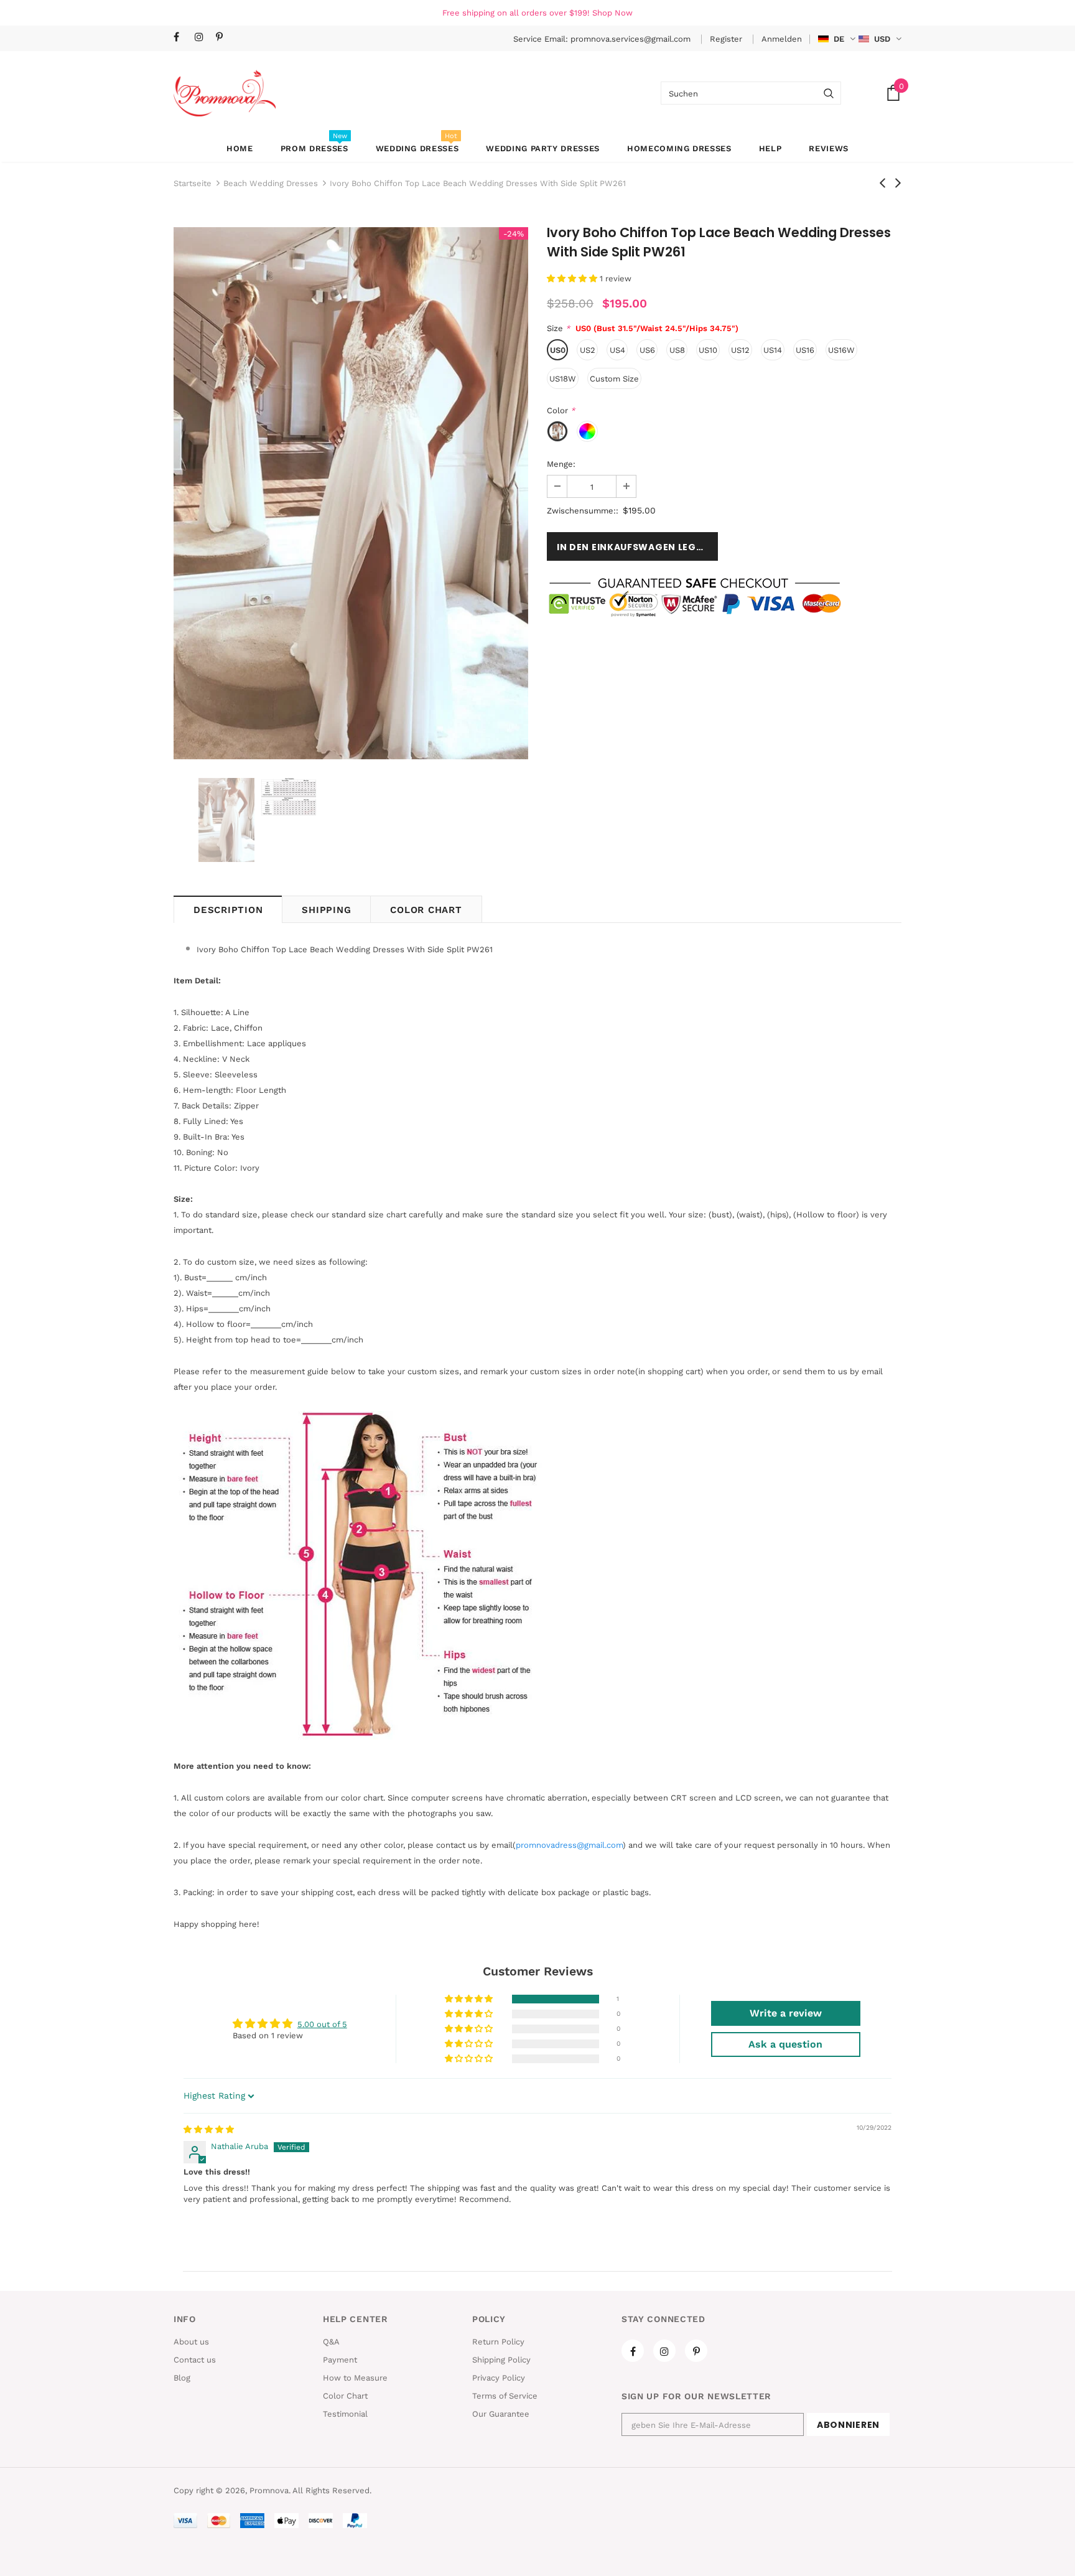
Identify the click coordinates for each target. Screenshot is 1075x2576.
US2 (588, 350)
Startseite (193, 183)
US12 (740, 350)
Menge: (561, 464)
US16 (805, 350)
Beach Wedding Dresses (271, 183)
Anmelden (782, 39)
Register (727, 39)
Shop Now (612, 13)
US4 (617, 350)
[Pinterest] (224, 38)
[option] (351, 493)
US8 (677, 350)
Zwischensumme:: (583, 511)
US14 (773, 350)
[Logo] (225, 93)
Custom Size (614, 379)
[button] (573, 279)
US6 (647, 350)
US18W (563, 379)
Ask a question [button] (785, 2044)
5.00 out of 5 (322, 2024)
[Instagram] (202, 38)
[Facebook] (181, 38)
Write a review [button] (786, 2013)
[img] (209, 2129)
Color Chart (426, 910)
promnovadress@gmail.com (569, 1845)
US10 (708, 350)
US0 (558, 350)
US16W (841, 350)
